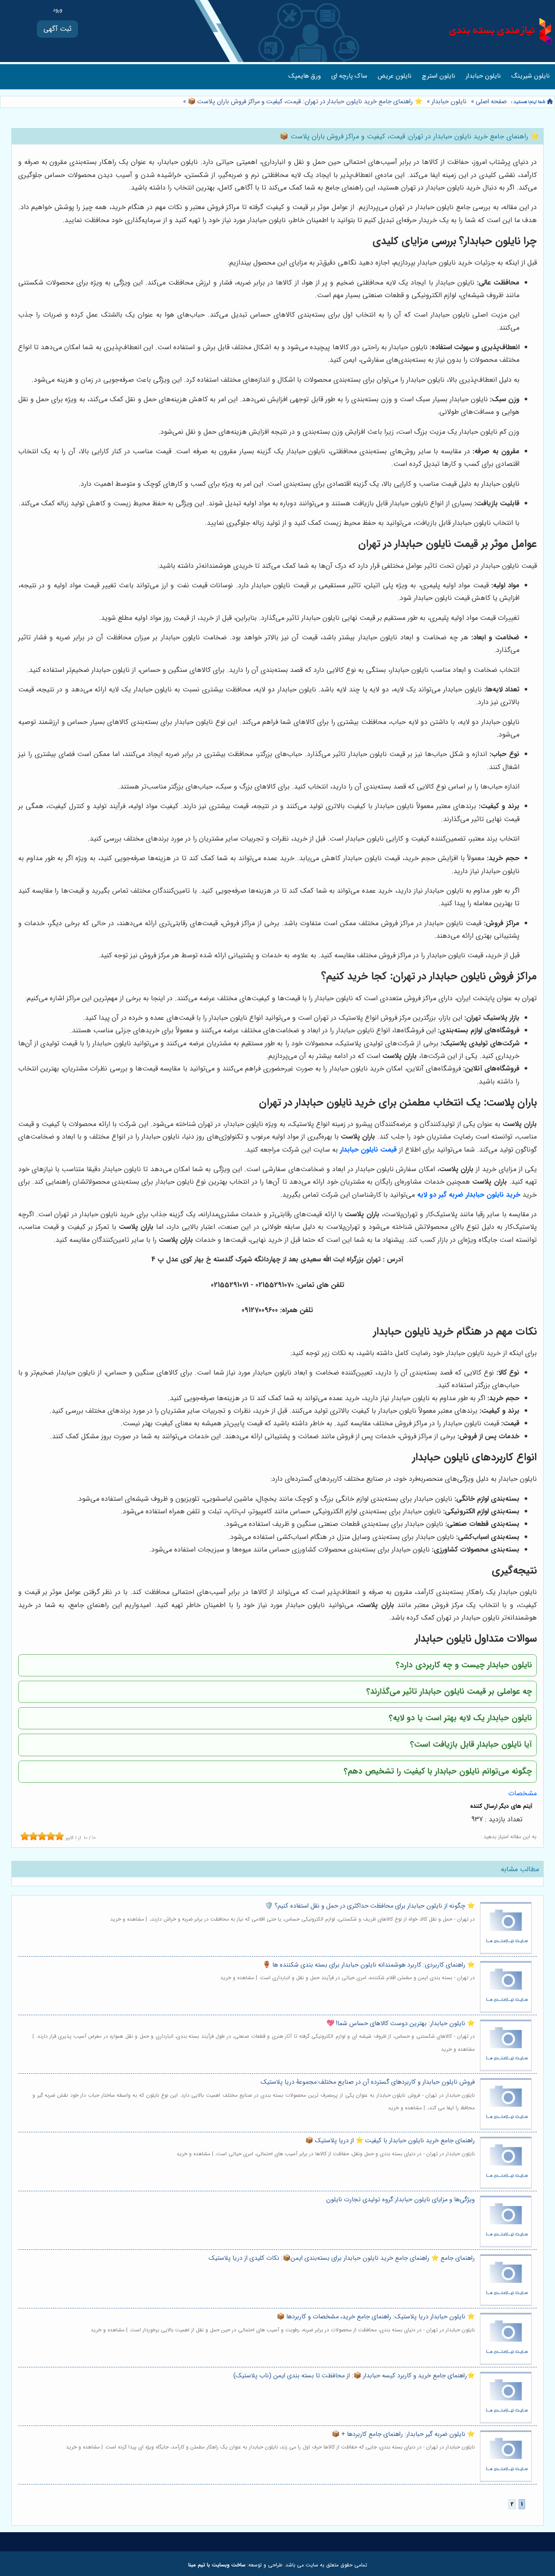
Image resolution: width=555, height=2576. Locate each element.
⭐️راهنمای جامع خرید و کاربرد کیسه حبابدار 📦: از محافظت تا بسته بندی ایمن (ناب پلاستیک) (354, 2376)
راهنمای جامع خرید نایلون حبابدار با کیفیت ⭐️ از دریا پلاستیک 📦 (390, 2141)
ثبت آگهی (57, 29)
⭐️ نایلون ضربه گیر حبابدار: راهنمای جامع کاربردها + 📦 (403, 2434)
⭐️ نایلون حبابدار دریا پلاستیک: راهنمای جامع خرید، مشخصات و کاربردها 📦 (376, 2317)
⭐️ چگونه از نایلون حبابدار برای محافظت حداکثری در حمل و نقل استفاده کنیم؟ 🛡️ (370, 1906)
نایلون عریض (395, 76)
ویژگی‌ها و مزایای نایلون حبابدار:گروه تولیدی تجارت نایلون (400, 2200)
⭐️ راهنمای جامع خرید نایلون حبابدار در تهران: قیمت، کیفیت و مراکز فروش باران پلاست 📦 (304, 102)
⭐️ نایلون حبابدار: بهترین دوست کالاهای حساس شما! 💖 (401, 2024)
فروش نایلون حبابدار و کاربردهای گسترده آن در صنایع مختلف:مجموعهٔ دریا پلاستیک (368, 2082)
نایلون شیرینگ (531, 76)
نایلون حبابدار (483, 76)
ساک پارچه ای (349, 76)
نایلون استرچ (439, 76)
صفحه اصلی (491, 102)
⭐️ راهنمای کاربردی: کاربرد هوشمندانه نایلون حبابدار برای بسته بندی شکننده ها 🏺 (369, 1965)
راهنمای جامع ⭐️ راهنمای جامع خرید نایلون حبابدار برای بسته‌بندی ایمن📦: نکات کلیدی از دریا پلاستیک (342, 2258)
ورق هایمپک (305, 76)
